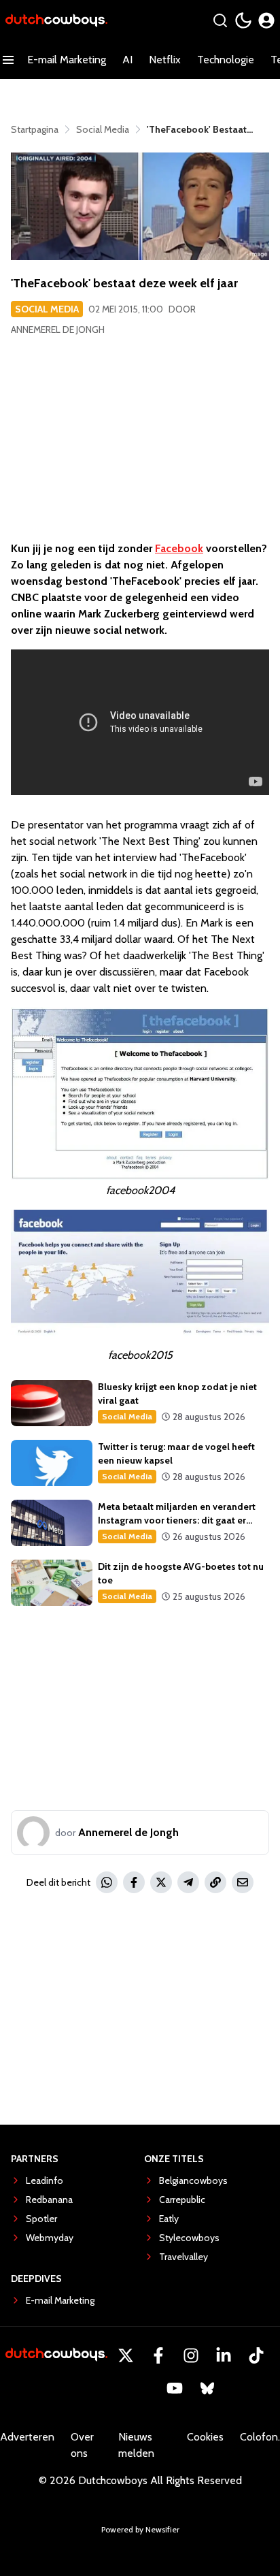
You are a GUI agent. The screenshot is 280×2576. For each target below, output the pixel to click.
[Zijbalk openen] (8, 60)
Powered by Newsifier (140, 2529)
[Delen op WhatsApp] (107, 1882)
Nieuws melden (136, 2445)
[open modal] (266, 20)
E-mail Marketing (67, 60)
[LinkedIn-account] (224, 2355)
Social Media (47, 309)
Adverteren (27, 2437)
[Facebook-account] (158, 2355)
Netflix (165, 60)
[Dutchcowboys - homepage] (56, 21)
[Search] (220, 20)
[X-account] (126, 2355)
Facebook (179, 548)
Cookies (205, 2437)
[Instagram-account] (191, 2355)
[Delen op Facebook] (134, 1882)
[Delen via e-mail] (243, 1882)
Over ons (82, 2445)
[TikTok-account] (256, 2355)
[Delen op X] (161, 1882)
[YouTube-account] (175, 2388)
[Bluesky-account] (207, 2388)
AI (127, 60)
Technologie (226, 60)
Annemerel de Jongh (58, 329)
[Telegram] (188, 1882)
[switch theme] (243, 20)
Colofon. (260, 2437)
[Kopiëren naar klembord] (215, 1882)
